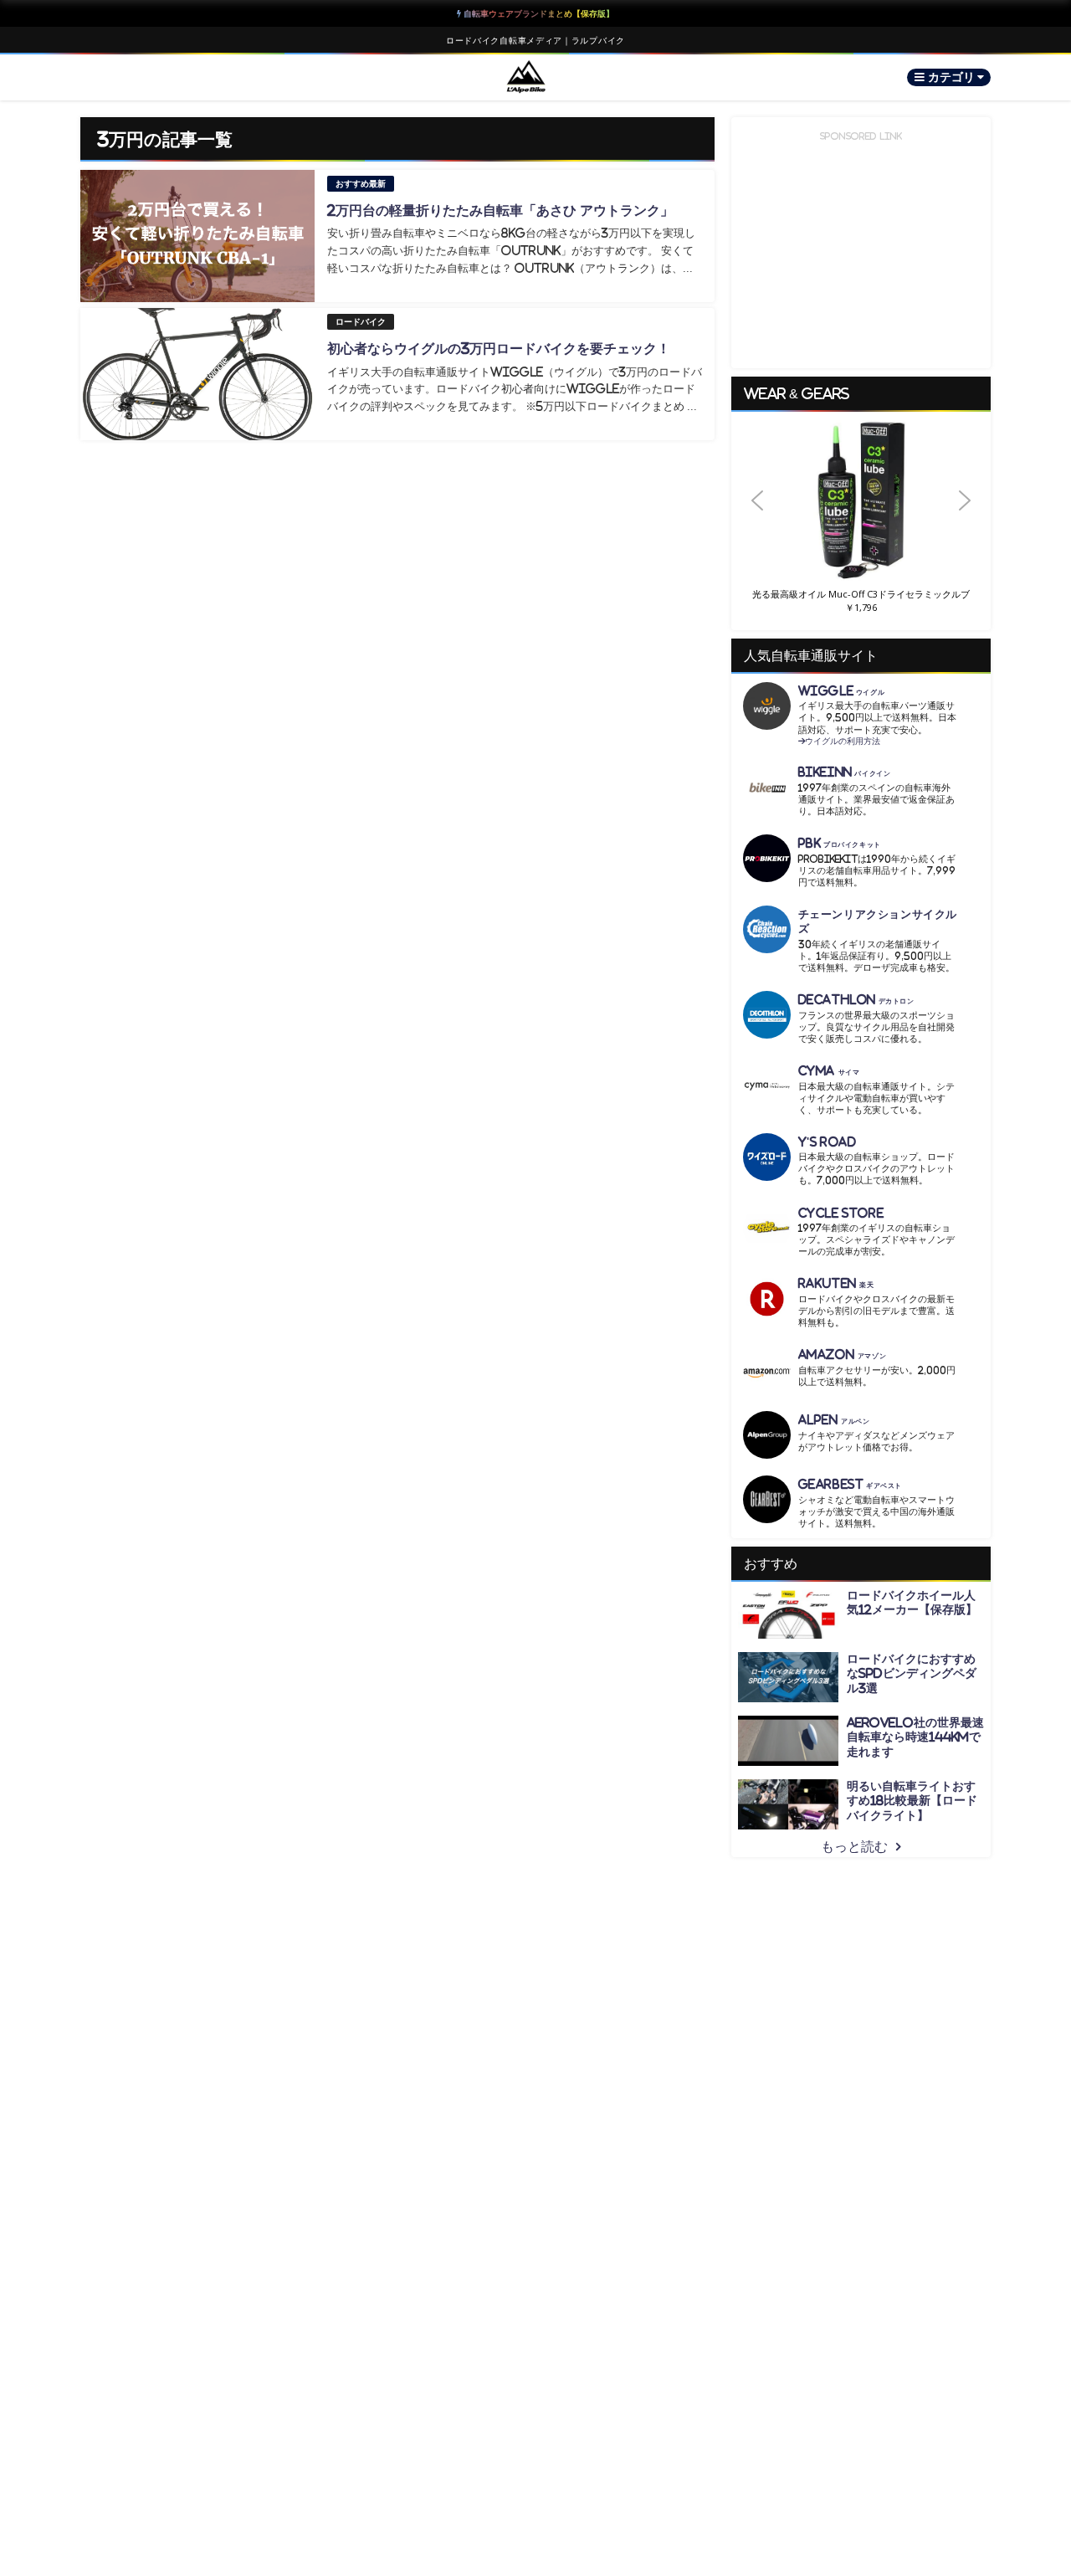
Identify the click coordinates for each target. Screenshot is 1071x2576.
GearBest (850, 1484)
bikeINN (845, 772)
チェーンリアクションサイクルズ (878, 921)
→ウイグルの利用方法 (839, 741)
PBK (840, 843)
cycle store (841, 1213)
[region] (861, 521)
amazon (842, 1355)
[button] (861, 501)
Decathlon (856, 1000)
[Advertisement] (865, 249)
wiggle (841, 691)
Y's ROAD (828, 1142)
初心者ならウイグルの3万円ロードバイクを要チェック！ (499, 348)
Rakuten (836, 1283)
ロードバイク (361, 322)
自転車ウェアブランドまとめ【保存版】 (538, 13)
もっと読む (854, 1846)
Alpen (834, 1420)
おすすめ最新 (361, 184)
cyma (829, 1071)
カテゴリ (953, 77)
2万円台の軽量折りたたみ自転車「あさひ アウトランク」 (500, 210)
